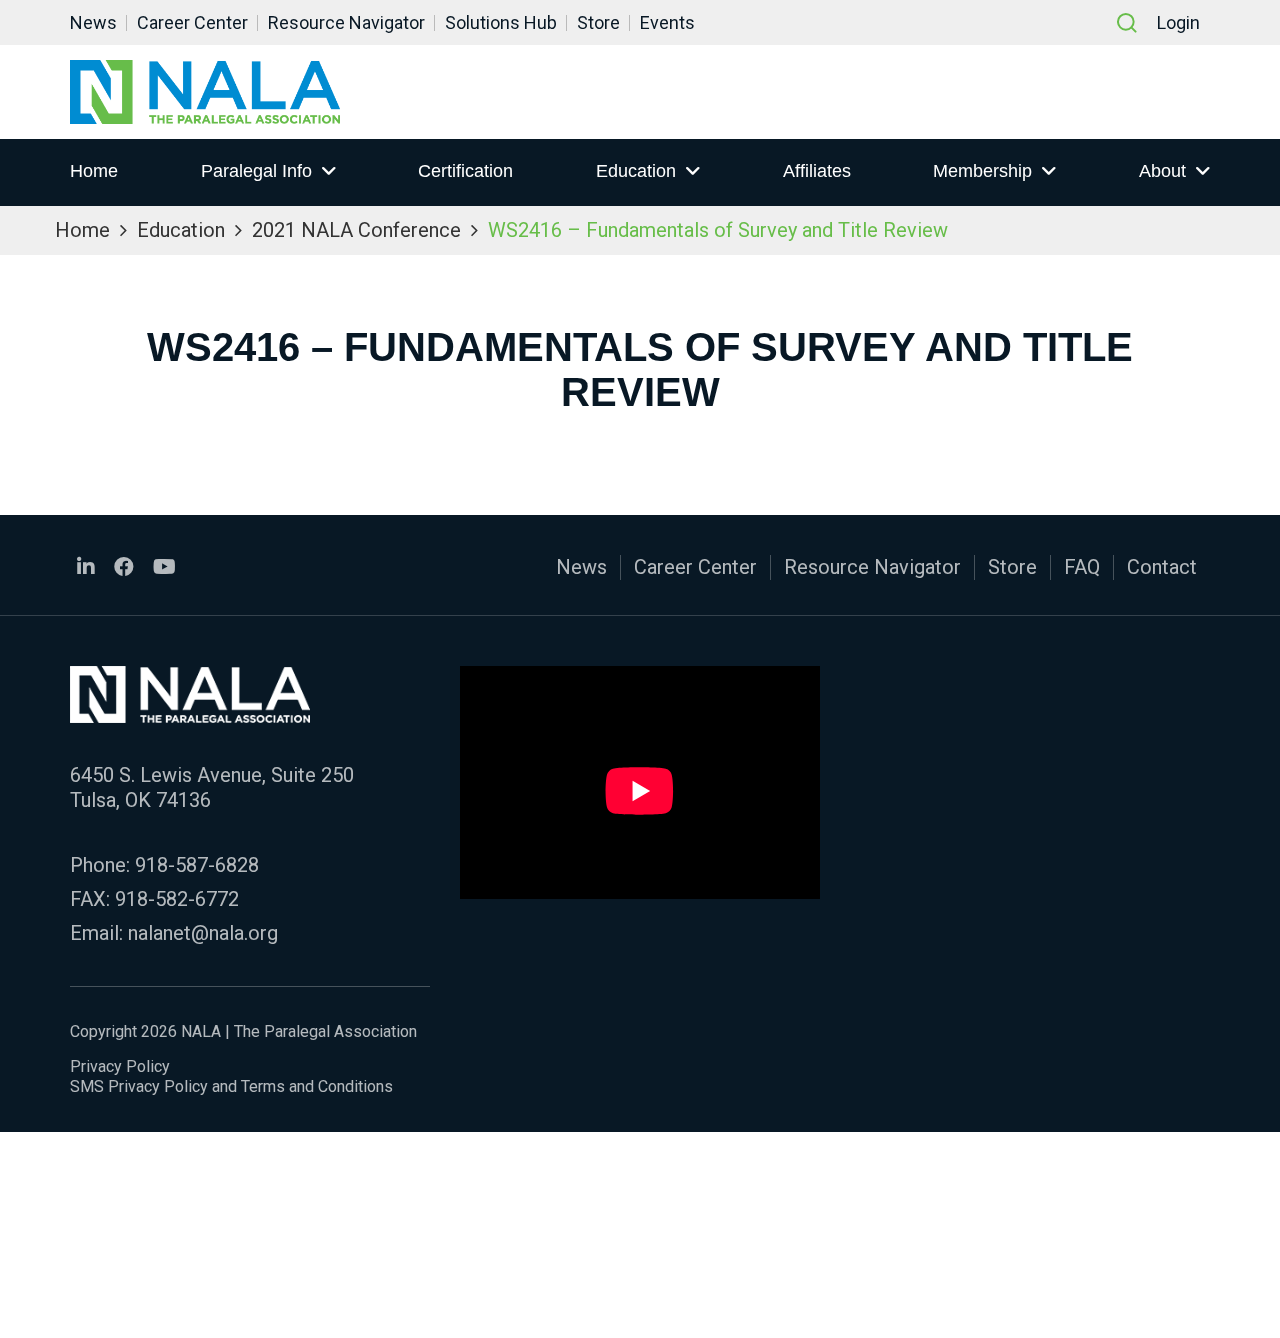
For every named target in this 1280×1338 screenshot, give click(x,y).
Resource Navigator (346, 22)
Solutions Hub (501, 22)
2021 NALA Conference (356, 230)
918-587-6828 (197, 865)
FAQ (1082, 567)
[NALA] (205, 92)
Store (598, 22)
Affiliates (817, 171)
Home (94, 171)
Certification (465, 171)
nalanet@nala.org (203, 933)
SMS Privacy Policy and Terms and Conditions (231, 1086)
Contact (1162, 567)
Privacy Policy (120, 1066)
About (1162, 171)
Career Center (192, 22)
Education (636, 171)
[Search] (1127, 23)
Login (1178, 22)
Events (667, 22)
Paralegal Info (256, 171)
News (93, 22)
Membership (982, 171)
